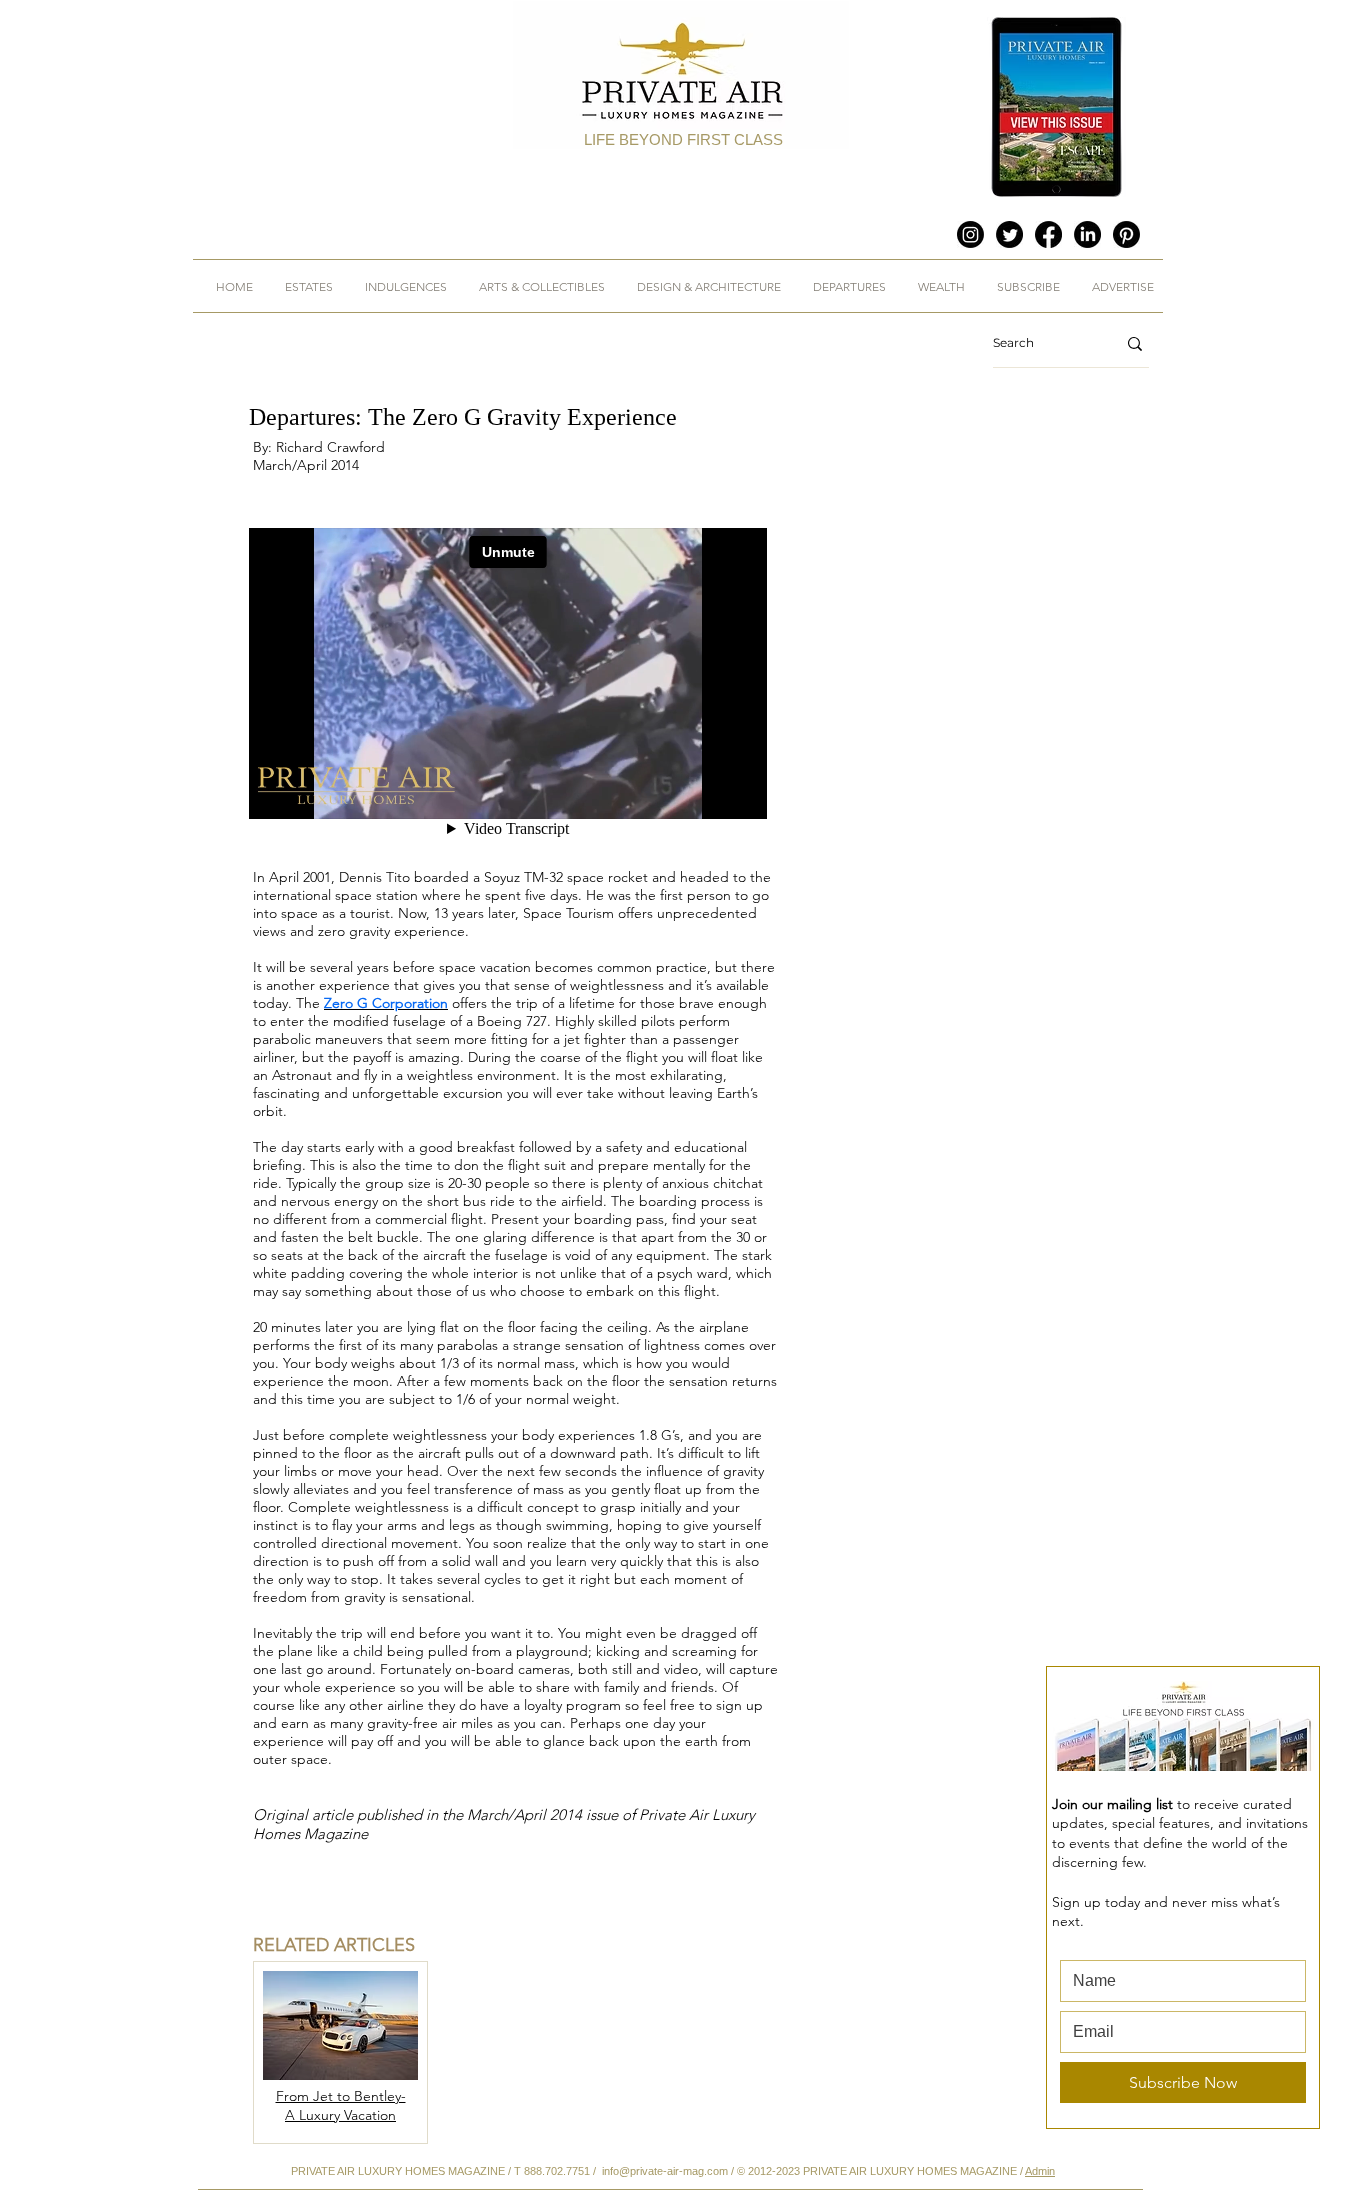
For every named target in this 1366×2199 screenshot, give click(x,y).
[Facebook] (1048, 234)
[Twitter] (1009, 234)
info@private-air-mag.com (665, 2171)
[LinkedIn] (1087, 234)
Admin (1040, 2171)
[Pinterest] (1126, 234)
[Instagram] (970, 234)
